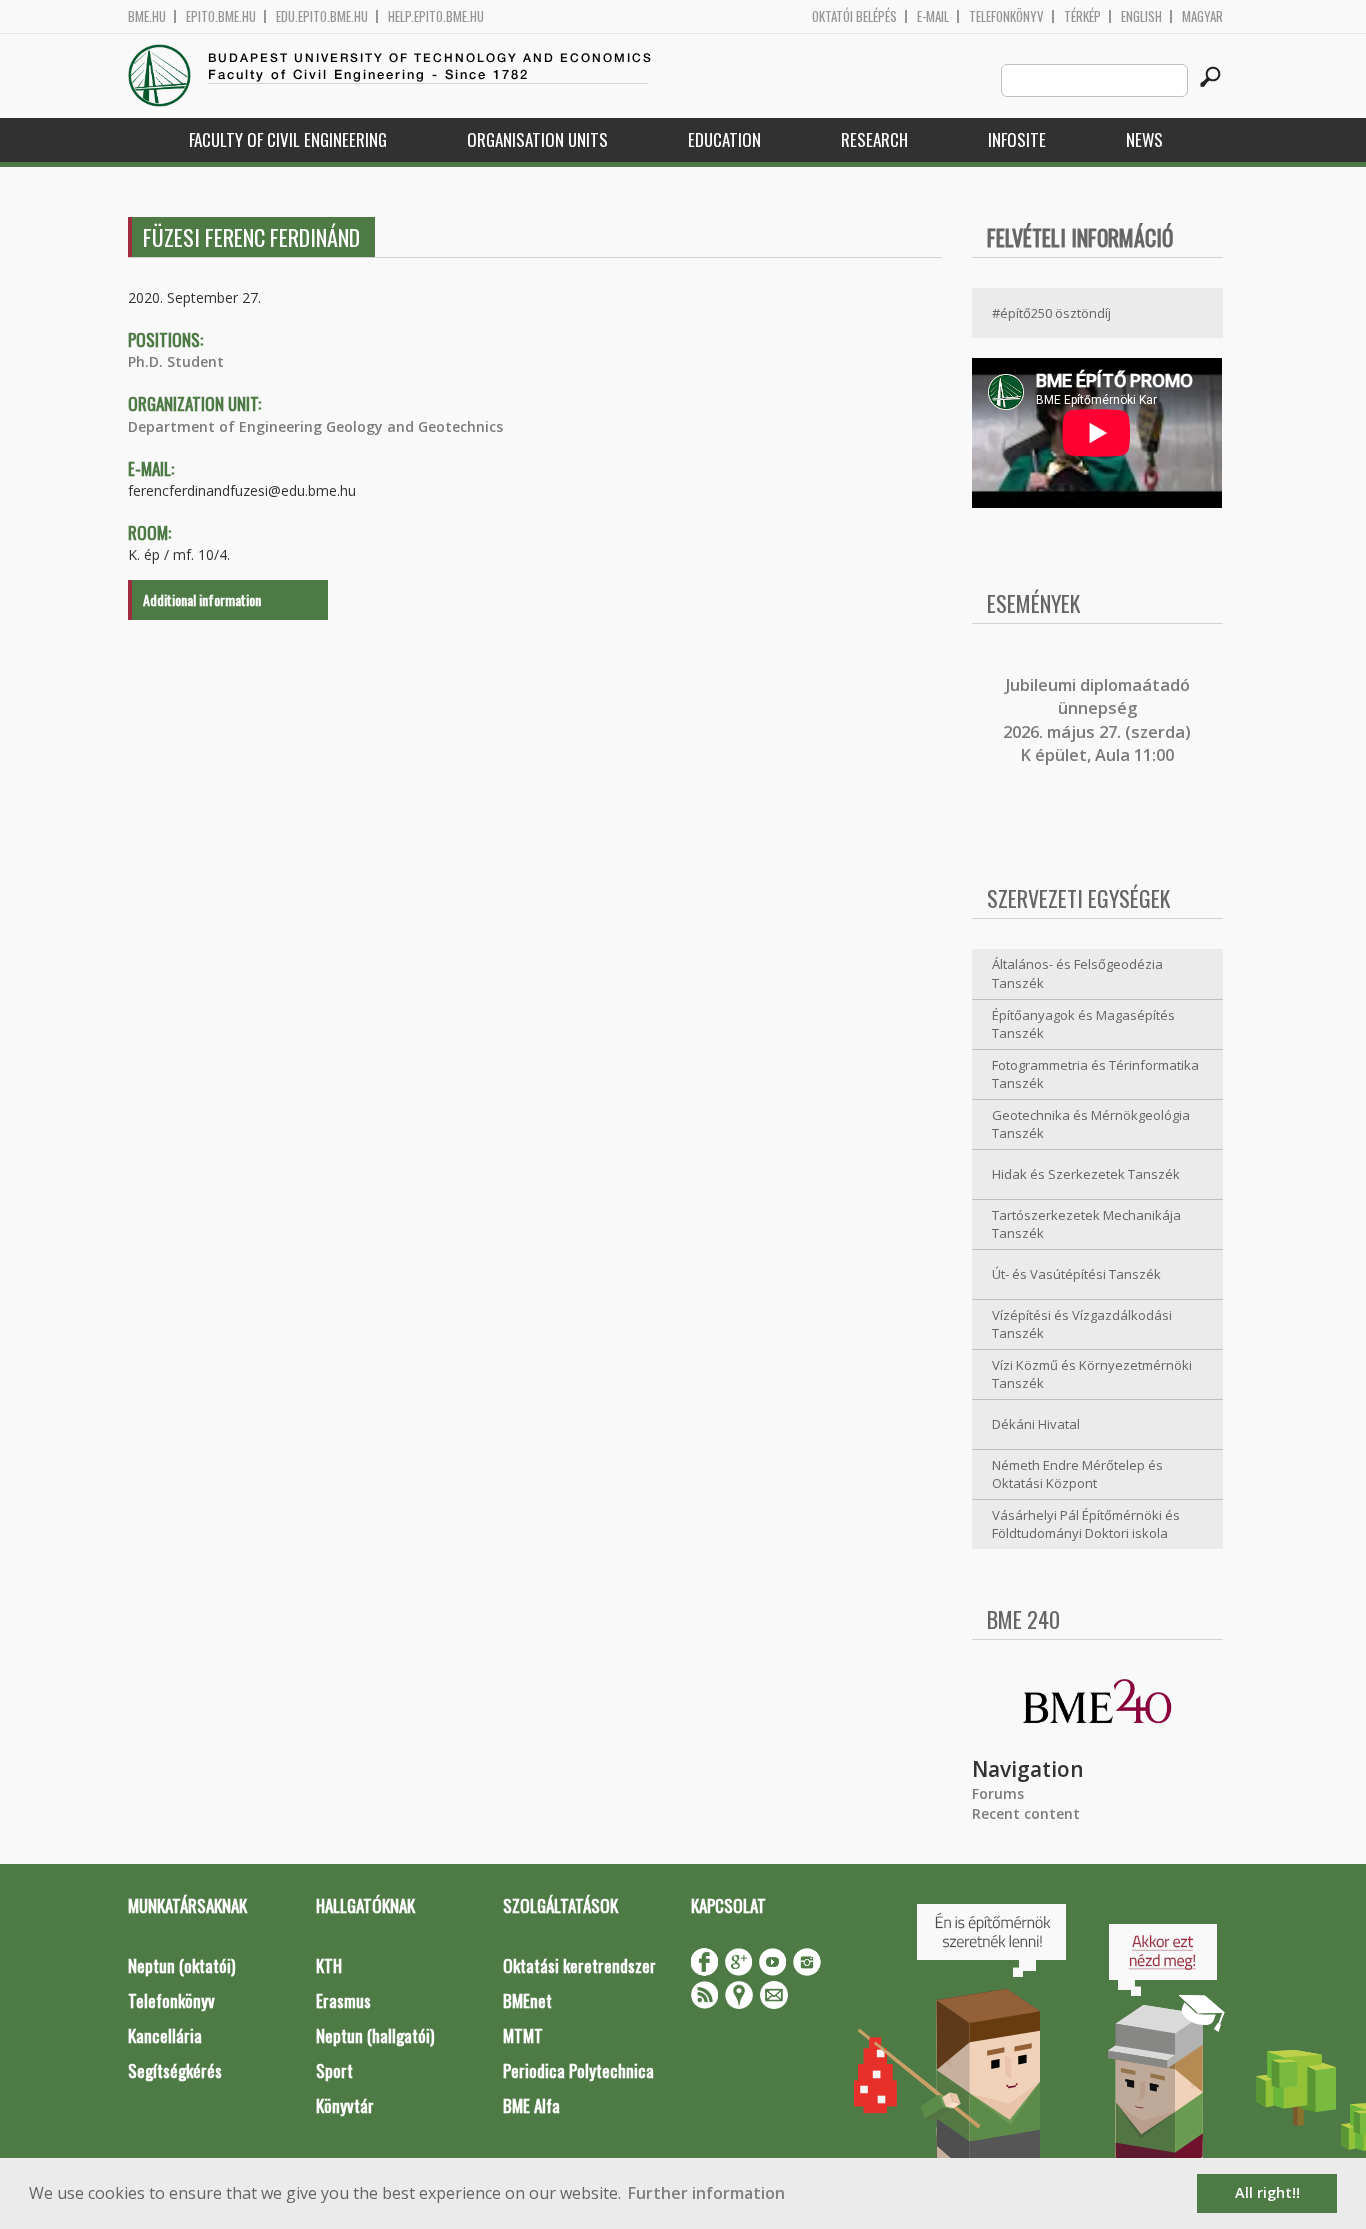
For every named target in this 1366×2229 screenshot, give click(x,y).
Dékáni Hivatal (1036, 1424)
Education (724, 139)
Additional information (202, 599)
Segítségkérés (175, 2070)
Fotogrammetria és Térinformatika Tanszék (1095, 1074)
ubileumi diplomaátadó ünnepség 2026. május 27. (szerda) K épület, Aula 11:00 (1097, 720)
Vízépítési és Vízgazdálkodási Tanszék (1082, 1324)
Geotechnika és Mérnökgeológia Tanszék (1091, 1124)
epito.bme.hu (221, 16)
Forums (998, 1793)
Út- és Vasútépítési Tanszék (1076, 1274)
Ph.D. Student (176, 361)
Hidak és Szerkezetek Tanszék (1086, 1174)
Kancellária (165, 2035)
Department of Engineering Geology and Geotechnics (315, 426)
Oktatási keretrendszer (579, 1965)
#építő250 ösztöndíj (1051, 313)
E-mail (933, 16)
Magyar (1202, 16)
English (1141, 16)
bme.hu (147, 16)
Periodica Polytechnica (578, 2070)
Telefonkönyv (1006, 16)
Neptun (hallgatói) (375, 2035)
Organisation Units (537, 139)
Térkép (1082, 16)
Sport (334, 2070)
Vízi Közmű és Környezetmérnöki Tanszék (1092, 1374)
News (1144, 139)
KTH (329, 1965)
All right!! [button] (1267, 2192)
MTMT (523, 2035)
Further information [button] (706, 2193)
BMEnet (527, 2000)
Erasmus (343, 2000)
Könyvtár (345, 2105)
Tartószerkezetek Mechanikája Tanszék (1086, 1224)
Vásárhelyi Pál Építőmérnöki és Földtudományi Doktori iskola (1086, 1524)
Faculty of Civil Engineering (288, 139)
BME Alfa (531, 2105)
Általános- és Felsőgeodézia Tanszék (1077, 973)
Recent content (1026, 1813)
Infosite (1017, 139)
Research (874, 139)
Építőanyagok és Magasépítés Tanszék (1083, 1024)
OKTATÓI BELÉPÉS (854, 16)
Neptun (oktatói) (181, 1965)
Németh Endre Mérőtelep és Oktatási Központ (1077, 1474)
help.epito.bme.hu (436, 16)
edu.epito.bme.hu (322, 16)
